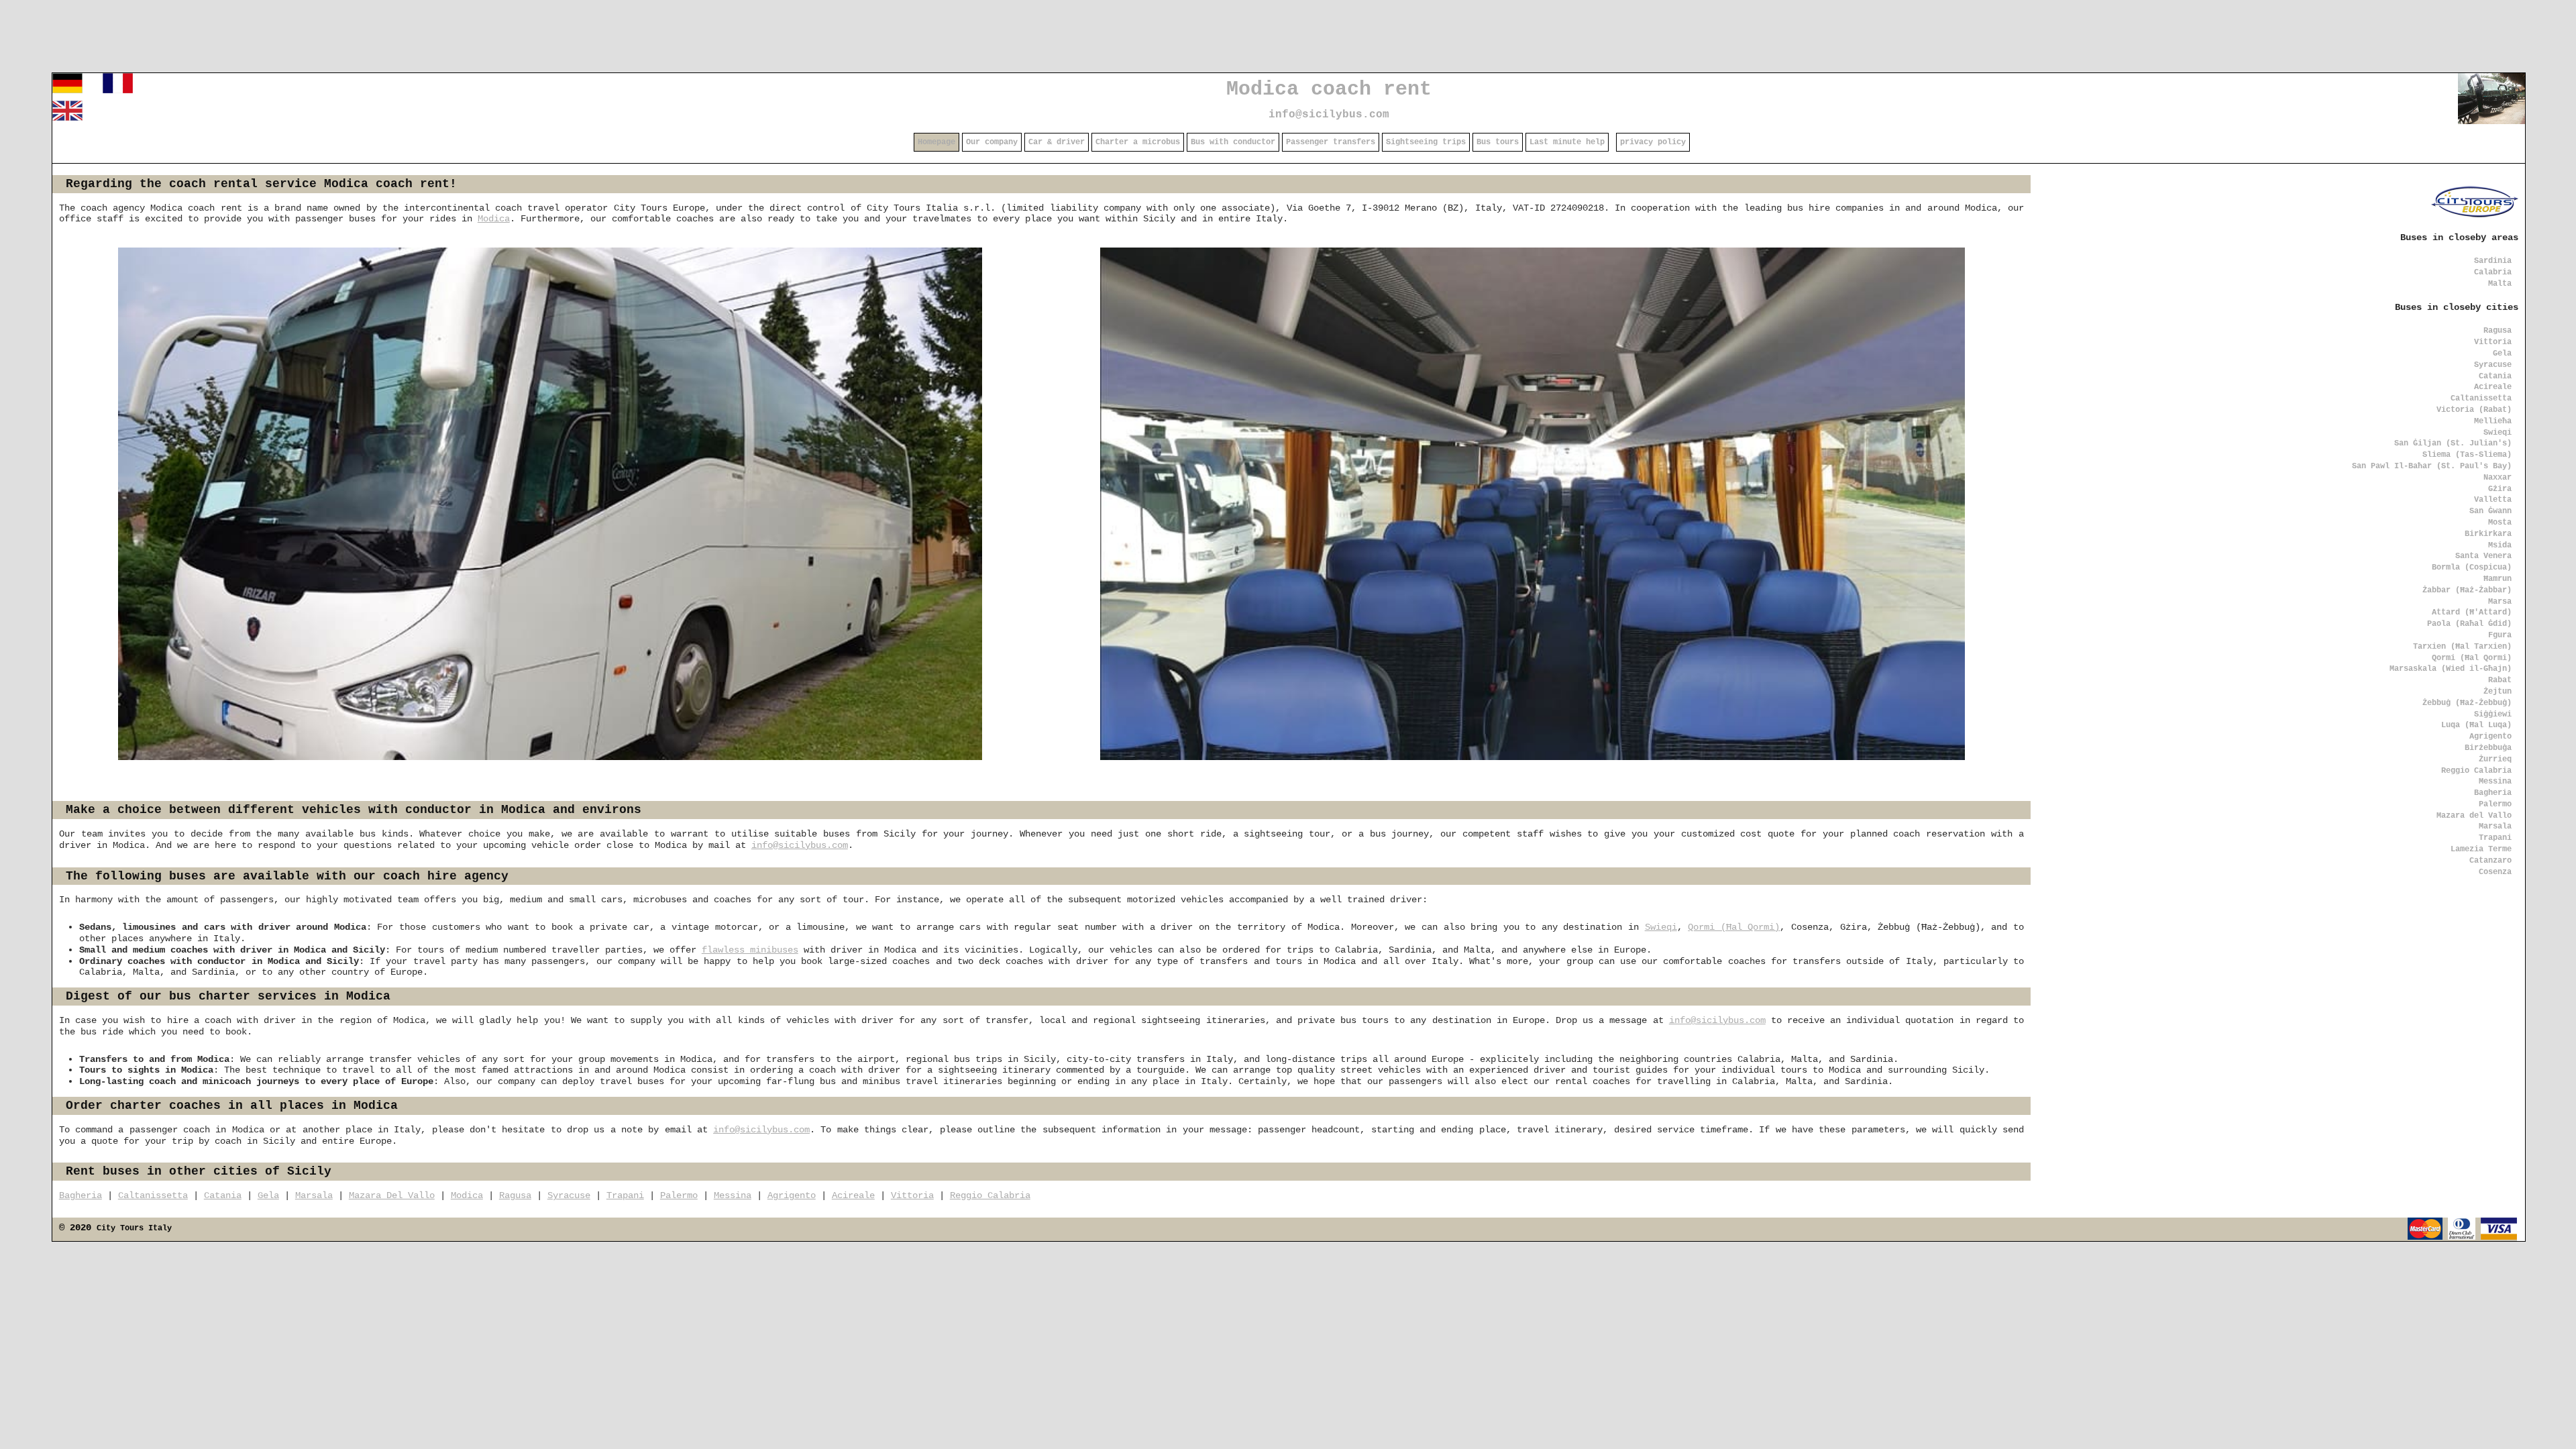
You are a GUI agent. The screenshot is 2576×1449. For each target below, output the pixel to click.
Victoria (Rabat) (2474, 410)
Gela (2502, 354)
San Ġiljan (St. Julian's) (2453, 443)
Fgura (2500, 635)
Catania (2495, 376)
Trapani (2495, 838)
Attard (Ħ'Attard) (2472, 612)
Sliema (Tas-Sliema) (2467, 455)
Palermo (2495, 804)
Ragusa (2498, 331)
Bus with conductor (1233, 142)
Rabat (2500, 680)
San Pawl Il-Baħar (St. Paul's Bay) (2432, 466)
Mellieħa (2493, 421)
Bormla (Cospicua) (2472, 568)
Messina (2495, 782)
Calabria (2493, 272)
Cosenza (2495, 872)
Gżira (2500, 489)
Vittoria (2493, 342)
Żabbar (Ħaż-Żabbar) (2467, 590)
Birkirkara (2488, 534)
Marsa (2500, 602)
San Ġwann (2490, 511)
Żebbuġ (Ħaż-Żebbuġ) (2467, 703)
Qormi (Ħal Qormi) (2472, 658)
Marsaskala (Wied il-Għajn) (2451, 669)
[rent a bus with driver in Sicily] (67, 118)
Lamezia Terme (2481, 849)
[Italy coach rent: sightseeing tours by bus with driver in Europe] (2475, 217)
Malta (2500, 284)
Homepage (936, 142)
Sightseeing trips (1426, 142)
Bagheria (2493, 793)
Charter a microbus (1138, 142)
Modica (494, 219)
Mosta (2500, 523)
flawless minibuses (750, 950)
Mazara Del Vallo (392, 1195)
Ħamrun (2498, 579)
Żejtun (2498, 692)
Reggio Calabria (2476, 771)
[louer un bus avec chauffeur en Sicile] (118, 91)
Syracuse (2493, 365)
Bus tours (1498, 142)
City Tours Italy (134, 1228)
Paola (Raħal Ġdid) (2469, 624)
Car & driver (1057, 142)
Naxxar (2498, 478)
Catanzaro (2490, 861)
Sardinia (2493, 261)
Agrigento (2490, 737)
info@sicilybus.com (1329, 115)
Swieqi (2498, 433)
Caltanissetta (2481, 398)
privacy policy (1653, 142)
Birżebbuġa (2488, 748)
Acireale (2493, 387)
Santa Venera (2483, 556)
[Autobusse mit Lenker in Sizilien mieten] (67, 91)
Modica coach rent (1329, 89)
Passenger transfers (1331, 142)
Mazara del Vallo (2474, 816)
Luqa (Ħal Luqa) (2476, 725)
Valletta (2493, 500)
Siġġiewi (2493, 714)
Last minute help (1567, 142)
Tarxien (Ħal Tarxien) (2462, 647)
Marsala (2495, 826)
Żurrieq (2495, 759)
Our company (992, 142)
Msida (2500, 545)
